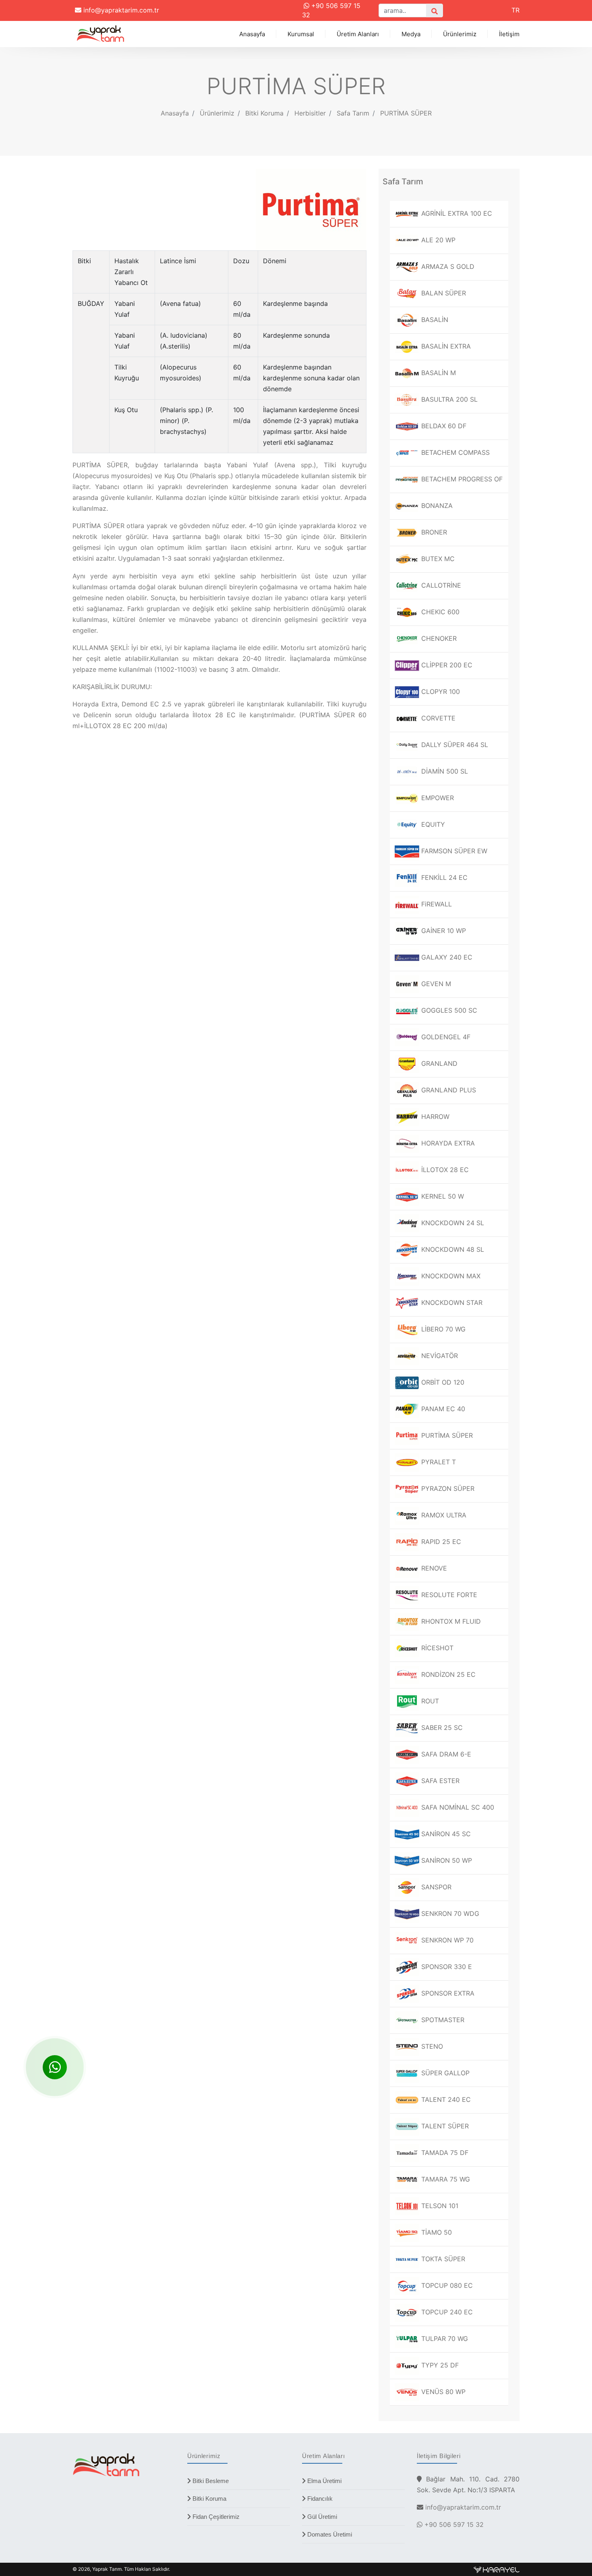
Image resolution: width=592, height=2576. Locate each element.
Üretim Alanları (358, 34)
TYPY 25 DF (439, 2365)
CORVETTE (437, 718)
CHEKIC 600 (439, 612)
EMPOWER (437, 798)
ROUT (429, 1701)
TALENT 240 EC (445, 2099)
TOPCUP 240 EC (446, 2312)
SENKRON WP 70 (446, 1940)
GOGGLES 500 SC (448, 1010)
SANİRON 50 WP (446, 1860)
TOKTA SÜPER (442, 2259)
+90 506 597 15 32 (453, 2524)
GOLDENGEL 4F (445, 1037)
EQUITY (432, 824)
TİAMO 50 (436, 2232)
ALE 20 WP (437, 240)
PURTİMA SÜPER (406, 113)
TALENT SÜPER (444, 2126)
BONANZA (436, 506)
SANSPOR (435, 1887)
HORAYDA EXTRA (447, 1143)
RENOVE (433, 1568)
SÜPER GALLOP (444, 2073)
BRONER (433, 532)
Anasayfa (252, 34)
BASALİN (434, 320)
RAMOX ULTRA (443, 1515)
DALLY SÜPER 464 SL (454, 745)
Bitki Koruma (209, 2499)
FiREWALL (436, 904)
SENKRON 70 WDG (449, 1913)
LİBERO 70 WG (442, 1329)
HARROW (434, 1117)
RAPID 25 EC (440, 1542)
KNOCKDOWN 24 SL (452, 1223)
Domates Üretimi (329, 2534)
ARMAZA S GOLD (447, 266)
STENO (431, 2046)
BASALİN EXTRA (445, 346)
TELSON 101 (439, 2206)
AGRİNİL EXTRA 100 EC (456, 213)
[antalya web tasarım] (497, 2569)
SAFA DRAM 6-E (445, 1754)
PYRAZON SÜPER (447, 1488)
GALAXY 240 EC (446, 957)
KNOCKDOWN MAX (450, 1276)
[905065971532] (55, 2067)
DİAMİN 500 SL (444, 771)
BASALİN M (438, 373)
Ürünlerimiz (460, 34)
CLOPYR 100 (440, 691)
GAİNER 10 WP (443, 931)
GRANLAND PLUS (448, 1090)
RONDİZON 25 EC (447, 1674)
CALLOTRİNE (440, 585)
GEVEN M (435, 984)
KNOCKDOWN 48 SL (452, 1249)
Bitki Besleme (210, 2481)
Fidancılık (319, 2499)
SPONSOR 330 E (446, 1967)
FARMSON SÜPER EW (453, 851)
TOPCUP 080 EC (446, 2285)
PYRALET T (438, 1462)
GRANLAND (438, 1063)
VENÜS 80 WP (442, 2392)
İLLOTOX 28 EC (444, 1170)
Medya (411, 34)
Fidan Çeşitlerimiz (215, 2517)
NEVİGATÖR (439, 1356)
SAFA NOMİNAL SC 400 (457, 1807)
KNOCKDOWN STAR (451, 1302)
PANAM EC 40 (442, 1409)
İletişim (509, 34)
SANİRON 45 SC (445, 1834)
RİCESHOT (436, 1648)
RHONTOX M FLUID (450, 1621)
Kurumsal (301, 34)
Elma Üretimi (324, 2481)
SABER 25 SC (441, 1728)
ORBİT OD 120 (442, 1382)
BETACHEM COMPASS (454, 452)
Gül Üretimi (321, 2517)
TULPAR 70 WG (444, 2339)
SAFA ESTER (439, 1781)
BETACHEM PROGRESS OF (461, 479)
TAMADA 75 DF (444, 2153)
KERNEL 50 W (442, 1196)
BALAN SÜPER (443, 293)
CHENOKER (438, 638)
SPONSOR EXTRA (447, 1993)
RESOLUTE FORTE (448, 1595)
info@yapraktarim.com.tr (120, 10)
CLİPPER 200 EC (446, 665)
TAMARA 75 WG (445, 2179)
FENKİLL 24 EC (443, 877)
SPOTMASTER (442, 2020)
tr (515, 10)
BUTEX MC (437, 559)
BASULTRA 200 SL (448, 399)
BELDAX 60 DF (443, 426)
